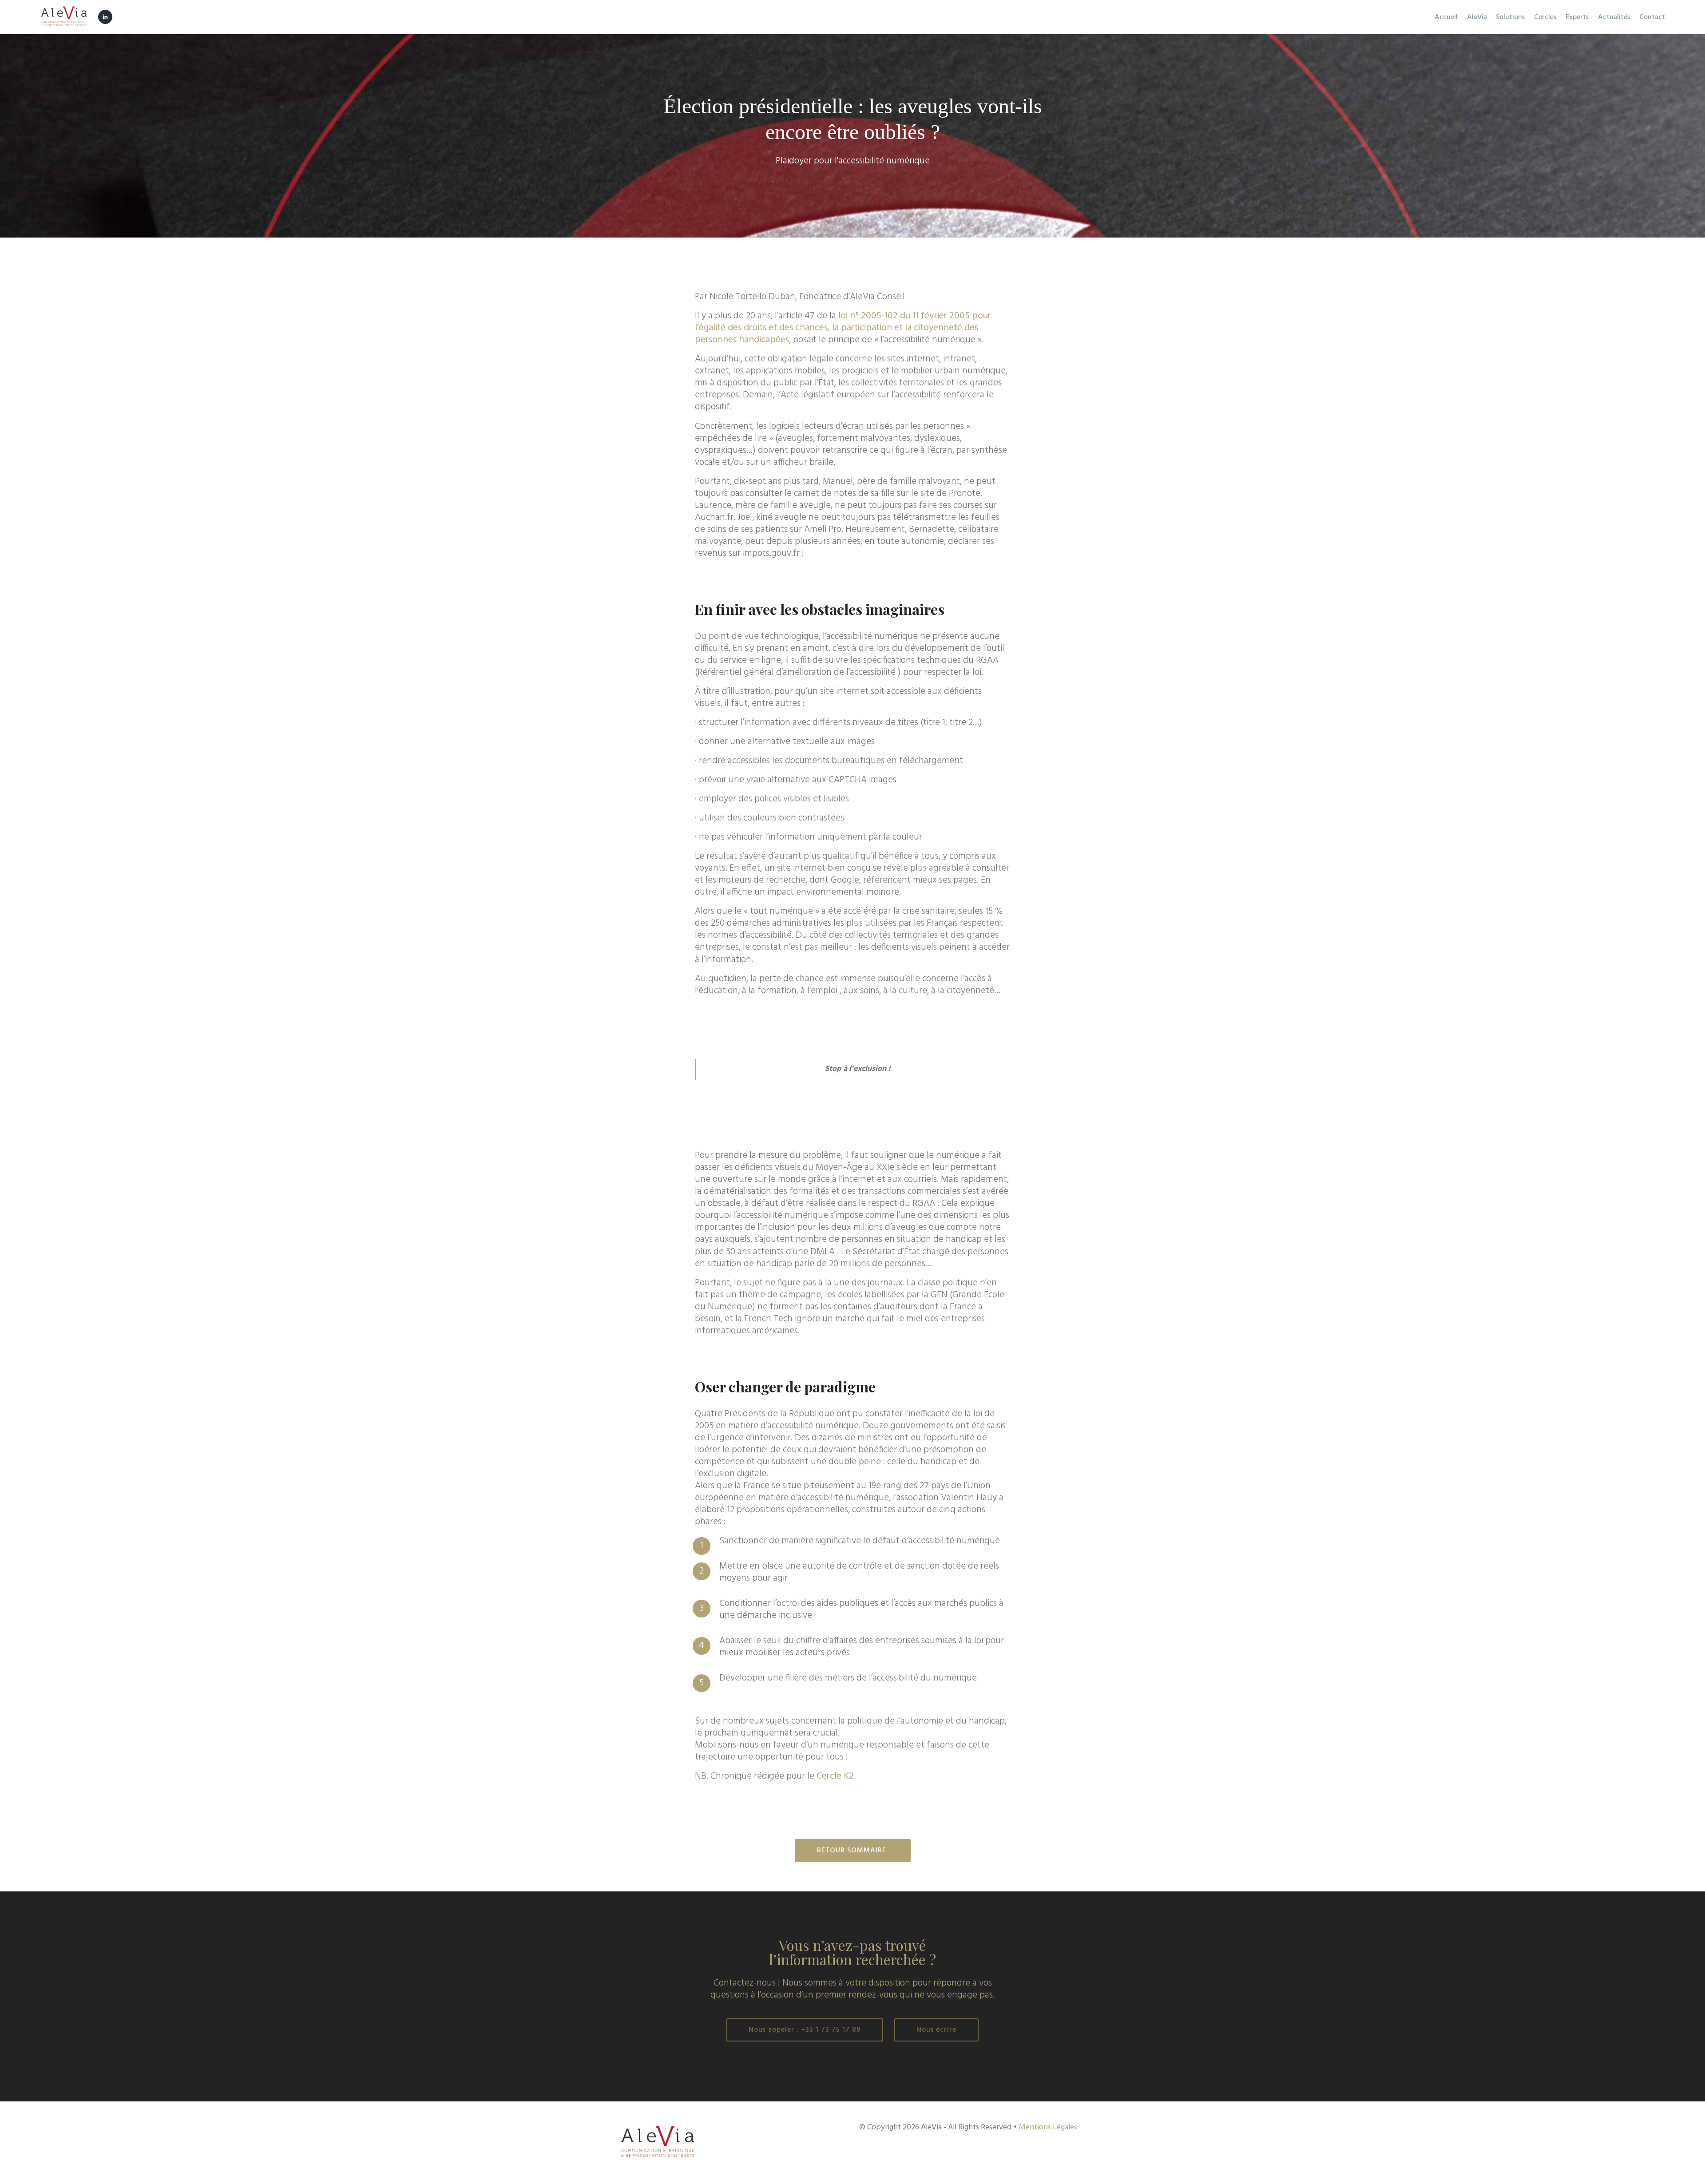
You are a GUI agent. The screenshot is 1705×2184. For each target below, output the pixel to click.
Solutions (1510, 17)
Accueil (1446, 17)
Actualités (1614, 17)
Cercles (1545, 17)
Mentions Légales (1048, 2127)
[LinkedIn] (105, 16)
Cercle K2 (835, 1776)
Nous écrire (936, 2030)
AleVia (1477, 17)
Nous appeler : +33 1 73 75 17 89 (805, 2030)
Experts (1577, 17)
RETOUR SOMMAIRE (853, 1851)
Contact (1652, 17)
